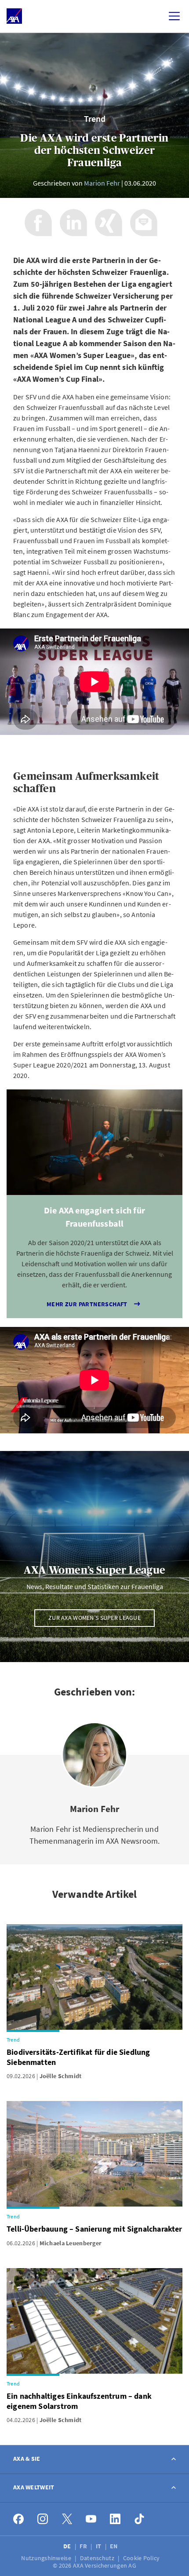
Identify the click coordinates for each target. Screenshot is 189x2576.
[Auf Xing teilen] (109, 223)
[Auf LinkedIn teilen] (73, 223)
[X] (67, 2519)
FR (84, 2546)
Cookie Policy (142, 2558)
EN (114, 2546)
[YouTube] (91, 2519)
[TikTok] (140, 2519)
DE (68, 2546)
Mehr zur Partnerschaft (87, 1304)
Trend (95, 119)
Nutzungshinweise (47, 2558)
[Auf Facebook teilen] (38, 223)
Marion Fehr (102, 183)
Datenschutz (98, 2558)
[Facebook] (19, 2519)
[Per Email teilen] (144, 223)
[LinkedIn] (115, 2519)
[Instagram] (43, 2519)
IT (99, 2546)
